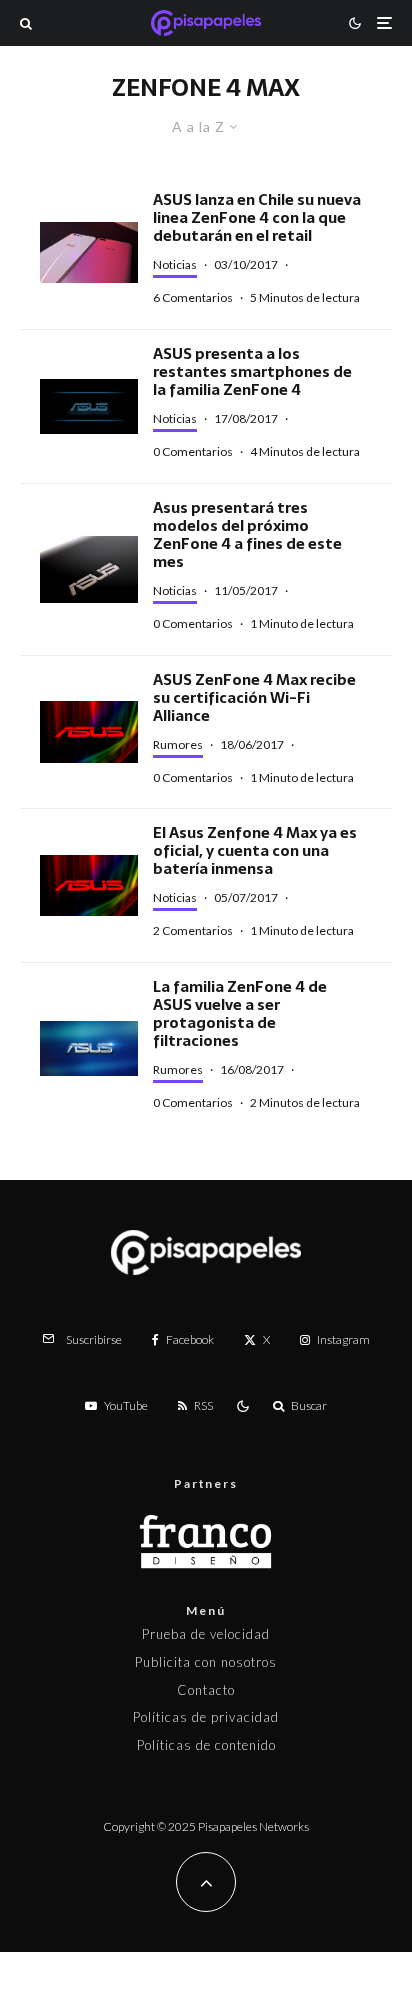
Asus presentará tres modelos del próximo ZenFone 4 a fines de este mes (247, 535)
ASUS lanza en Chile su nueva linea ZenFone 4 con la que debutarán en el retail (257, 218)
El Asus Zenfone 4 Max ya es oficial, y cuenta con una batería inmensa (255, 851)
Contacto (206, 1690)
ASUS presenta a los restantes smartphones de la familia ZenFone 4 (252, 372)
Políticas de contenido (206, 1745)
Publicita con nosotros (206, 1662)
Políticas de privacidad (206, 1717)
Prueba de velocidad (206, 1634)
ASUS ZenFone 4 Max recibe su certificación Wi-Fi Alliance (254, 698)
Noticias (175, 264)
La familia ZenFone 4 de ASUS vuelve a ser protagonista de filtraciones (240, 1014)
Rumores (178, 744)
